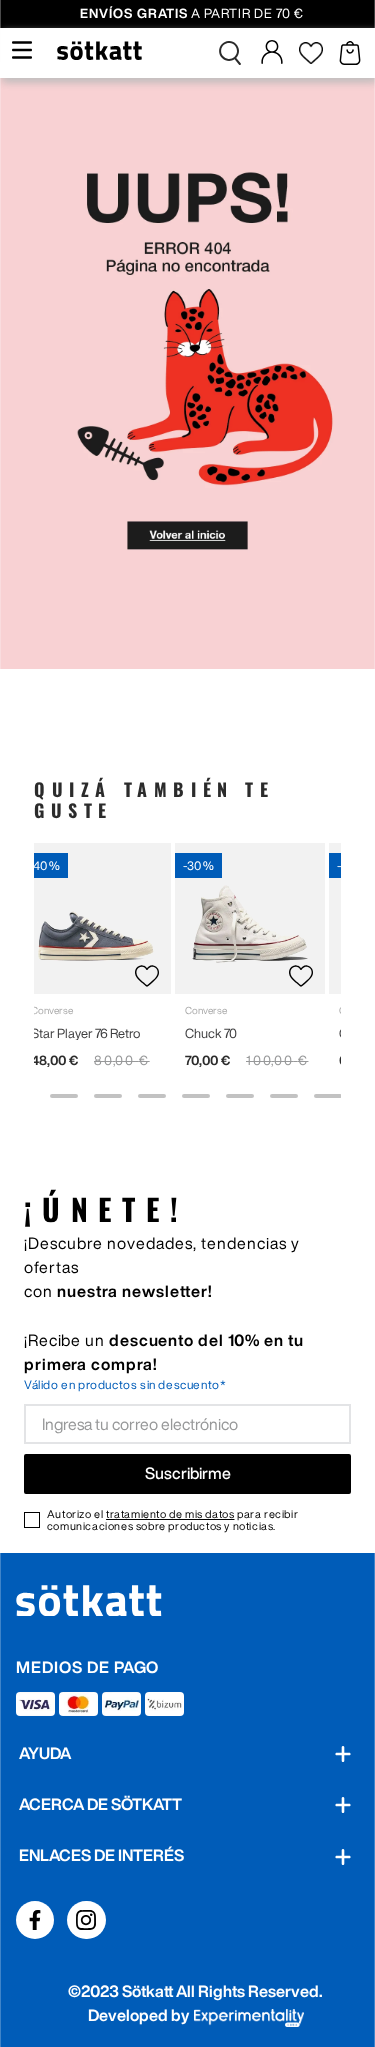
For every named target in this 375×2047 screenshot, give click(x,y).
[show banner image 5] (196, 1096)
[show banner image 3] (108, 1096)
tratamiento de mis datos (170, 1513)
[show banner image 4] (152, 1096)
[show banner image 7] (284, 1096)
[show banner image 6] (240, 1096)
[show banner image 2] (64, 1096)
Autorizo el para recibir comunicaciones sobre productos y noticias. (172, 1520)
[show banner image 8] (328, 1096)
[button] (230, 53)
